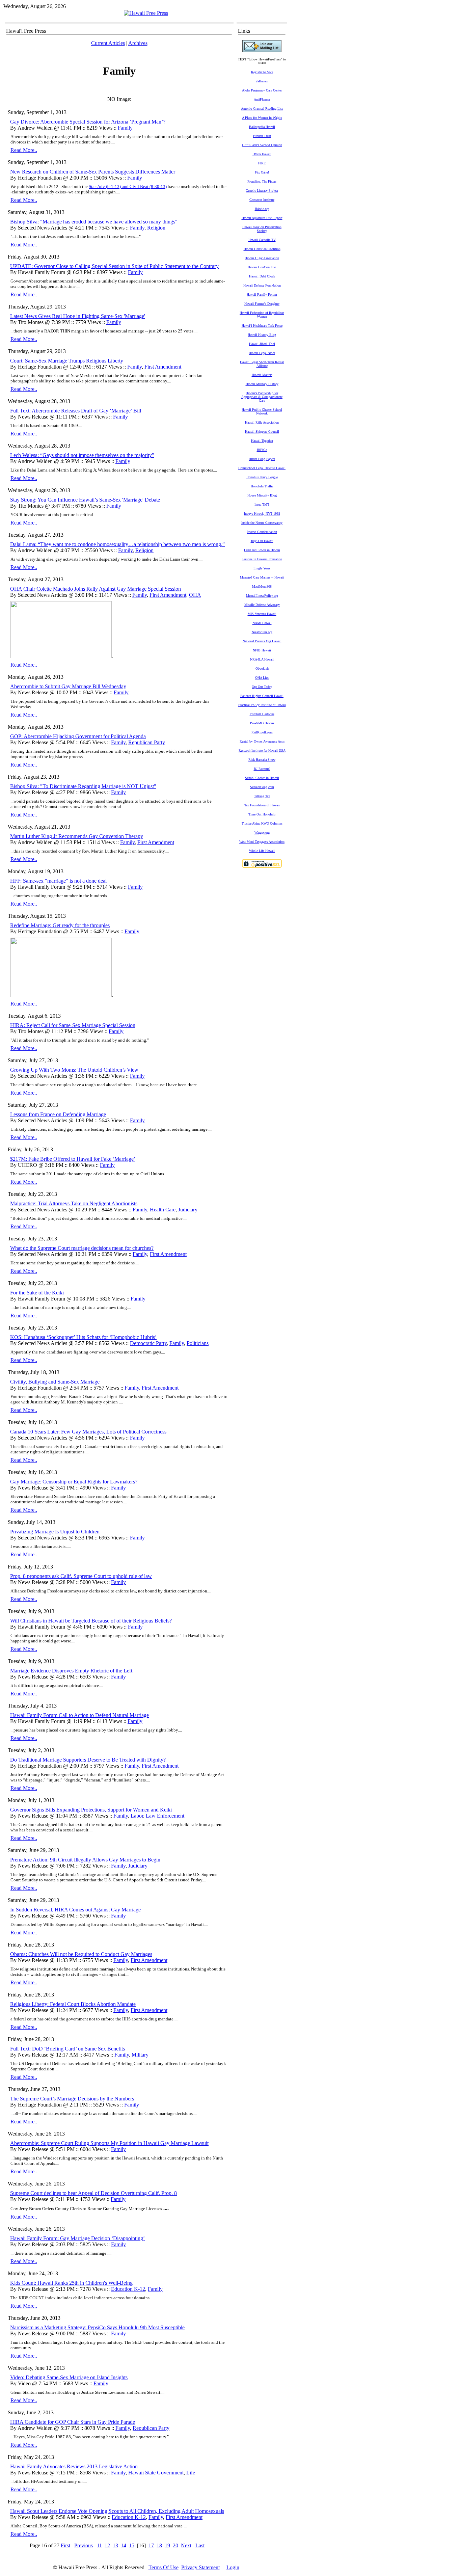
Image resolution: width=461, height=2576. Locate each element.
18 (159, 2545)
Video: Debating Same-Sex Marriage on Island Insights (69, 2377)
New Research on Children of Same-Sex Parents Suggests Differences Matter (93, 172)
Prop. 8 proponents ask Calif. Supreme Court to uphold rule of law (81, 1576)
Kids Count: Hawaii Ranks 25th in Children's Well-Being (71, 2283)
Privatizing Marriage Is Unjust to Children (55, 1532)
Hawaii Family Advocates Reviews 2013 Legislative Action (74, 2466)
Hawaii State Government (156, 2473)
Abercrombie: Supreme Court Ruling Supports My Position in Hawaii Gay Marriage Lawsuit (109, 2143)
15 (132, 2545)
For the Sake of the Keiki (37, 1293)
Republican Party (147, 742)
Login (233, 2567)
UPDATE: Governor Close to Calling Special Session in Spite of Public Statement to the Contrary (114, 266)
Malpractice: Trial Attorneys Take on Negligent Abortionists (74, 1203)
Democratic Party (148, 1343)
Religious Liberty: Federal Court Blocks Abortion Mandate (73, 2004)
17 (151, 2545)
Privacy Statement (200, 2567)
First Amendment (163, 367)
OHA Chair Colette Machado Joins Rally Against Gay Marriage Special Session (96, 589)
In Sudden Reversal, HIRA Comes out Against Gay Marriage (75, 1910)
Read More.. (24, 150)
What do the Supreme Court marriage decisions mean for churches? (82, 1248)
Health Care (163, 1210)
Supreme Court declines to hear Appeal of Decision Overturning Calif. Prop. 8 (93, 2193)
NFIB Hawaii (262, 650)
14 (124, 2545)
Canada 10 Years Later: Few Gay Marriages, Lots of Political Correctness (88, 1432)
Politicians (198, 1343)
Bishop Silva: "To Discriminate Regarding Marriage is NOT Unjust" (83, 786)
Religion (156, 228)
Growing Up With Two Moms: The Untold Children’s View (74, 1070)
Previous (84, 2545)
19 (167, 2545)
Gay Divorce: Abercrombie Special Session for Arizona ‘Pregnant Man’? (88, 122)
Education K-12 (128, 2289)
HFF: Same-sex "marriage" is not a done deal (58, 881)
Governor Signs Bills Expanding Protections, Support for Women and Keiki (91, 1810)
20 (175, 2545)
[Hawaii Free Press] (146, 13)
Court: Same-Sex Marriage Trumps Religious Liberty (67, 361)
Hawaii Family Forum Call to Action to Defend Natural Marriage (79, 1715)
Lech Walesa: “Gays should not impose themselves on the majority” (82, 455)
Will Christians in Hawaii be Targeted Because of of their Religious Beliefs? (91, 1621)
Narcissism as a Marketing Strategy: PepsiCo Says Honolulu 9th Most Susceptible (97, 2327)
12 (107, 2545)
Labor (137, 1816)
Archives (138, 43)
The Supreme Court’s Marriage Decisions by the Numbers (72, 2099)
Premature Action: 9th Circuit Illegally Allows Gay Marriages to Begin (85, 1860)
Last (200, 2545)
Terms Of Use (164, 2567)
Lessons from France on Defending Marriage (58, 1114)
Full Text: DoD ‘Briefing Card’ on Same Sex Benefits (67, 2049)
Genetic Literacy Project (262, 191)
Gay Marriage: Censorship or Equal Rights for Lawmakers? (74, 1482)
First (65, 2545)
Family (125, 128)
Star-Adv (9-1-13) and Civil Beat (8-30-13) (128, 186)
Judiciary (188, 1210)
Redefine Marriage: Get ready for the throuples (60, 925)
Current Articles (108, 43)
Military (140, 2055)
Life (191, 2473)
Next (186, 2545)
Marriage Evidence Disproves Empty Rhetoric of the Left (71, 1671)
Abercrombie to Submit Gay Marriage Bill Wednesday (68, 686)
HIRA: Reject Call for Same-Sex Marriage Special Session (73, 1025)
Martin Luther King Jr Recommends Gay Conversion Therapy (77, 836)
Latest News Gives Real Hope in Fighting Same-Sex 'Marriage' (78, 316)
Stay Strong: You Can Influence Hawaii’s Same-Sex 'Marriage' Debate (85, 500)
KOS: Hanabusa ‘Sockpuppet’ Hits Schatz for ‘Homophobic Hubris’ (83, 1337)
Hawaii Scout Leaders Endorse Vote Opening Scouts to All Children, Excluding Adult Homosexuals (117, 2511)
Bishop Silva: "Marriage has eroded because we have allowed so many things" (94, 222)
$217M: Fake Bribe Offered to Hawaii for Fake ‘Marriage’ (73, 1159)
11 (99, 2545)
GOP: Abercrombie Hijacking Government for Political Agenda (78, 736)
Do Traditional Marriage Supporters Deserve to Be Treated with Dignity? (88, 1760)
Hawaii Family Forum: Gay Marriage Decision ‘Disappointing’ (77, 2238)
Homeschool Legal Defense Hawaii (262, 468)
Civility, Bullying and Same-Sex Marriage (55, 1382)
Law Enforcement (165, 1816)
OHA (195, 595)
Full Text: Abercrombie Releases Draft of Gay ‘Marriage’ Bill (76, 411)
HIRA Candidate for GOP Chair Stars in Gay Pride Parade (73, 2422)
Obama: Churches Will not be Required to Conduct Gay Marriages (81, 1954)
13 (115, 2545)
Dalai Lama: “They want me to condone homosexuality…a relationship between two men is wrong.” (117, 544)
